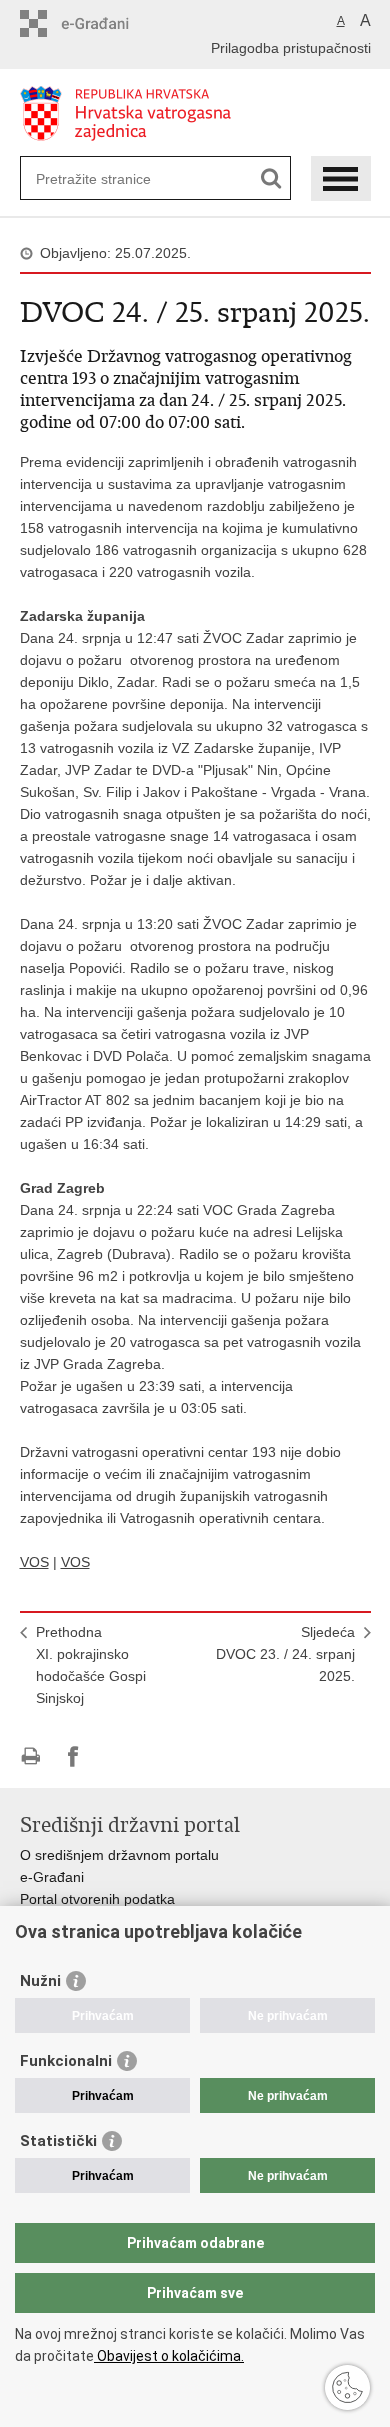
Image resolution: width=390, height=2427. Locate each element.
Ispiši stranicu (30, 1756)
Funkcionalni (66, 2061)
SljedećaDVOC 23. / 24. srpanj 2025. (285, 1654)
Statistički (58, 2141)
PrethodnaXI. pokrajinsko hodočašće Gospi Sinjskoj (91, 1665)
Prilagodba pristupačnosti (291, 48)
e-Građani (52, 1877)
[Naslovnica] (195, 113)
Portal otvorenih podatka (97, 1899)
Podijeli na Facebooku (73, 1756)
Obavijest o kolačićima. (169, 2356)
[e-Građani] (105, 23)
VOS (34, 1562)
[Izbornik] (341, 178)
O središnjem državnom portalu (119, 1855)
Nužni (40, 1981)
